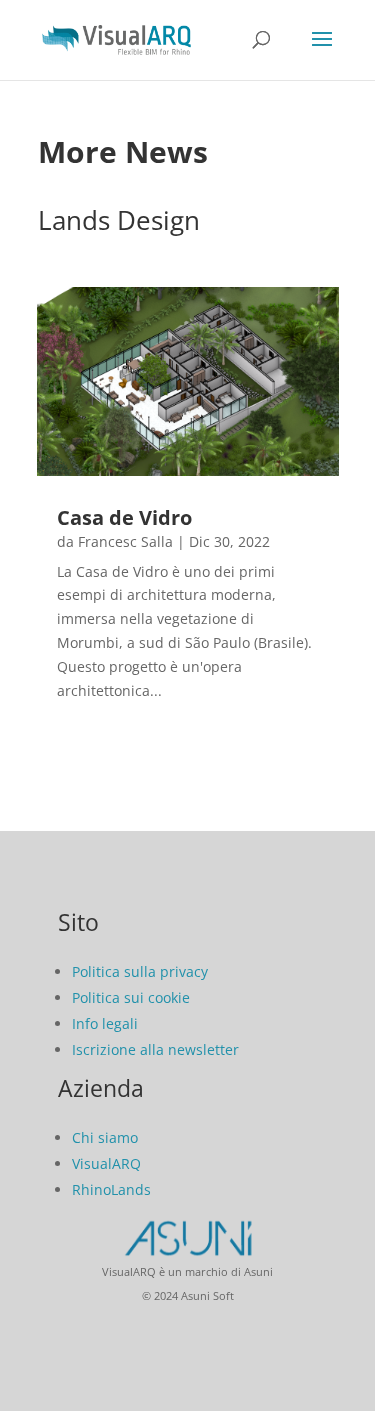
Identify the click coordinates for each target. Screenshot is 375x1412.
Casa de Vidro (124, 517)
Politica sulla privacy (140, 971)
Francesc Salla (125, 541)
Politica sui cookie (131, 997)
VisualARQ (106, 1163)
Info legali (105, 1023)
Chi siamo (105, 1137)
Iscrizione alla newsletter (155, 1049)
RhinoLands (111, 1189)
